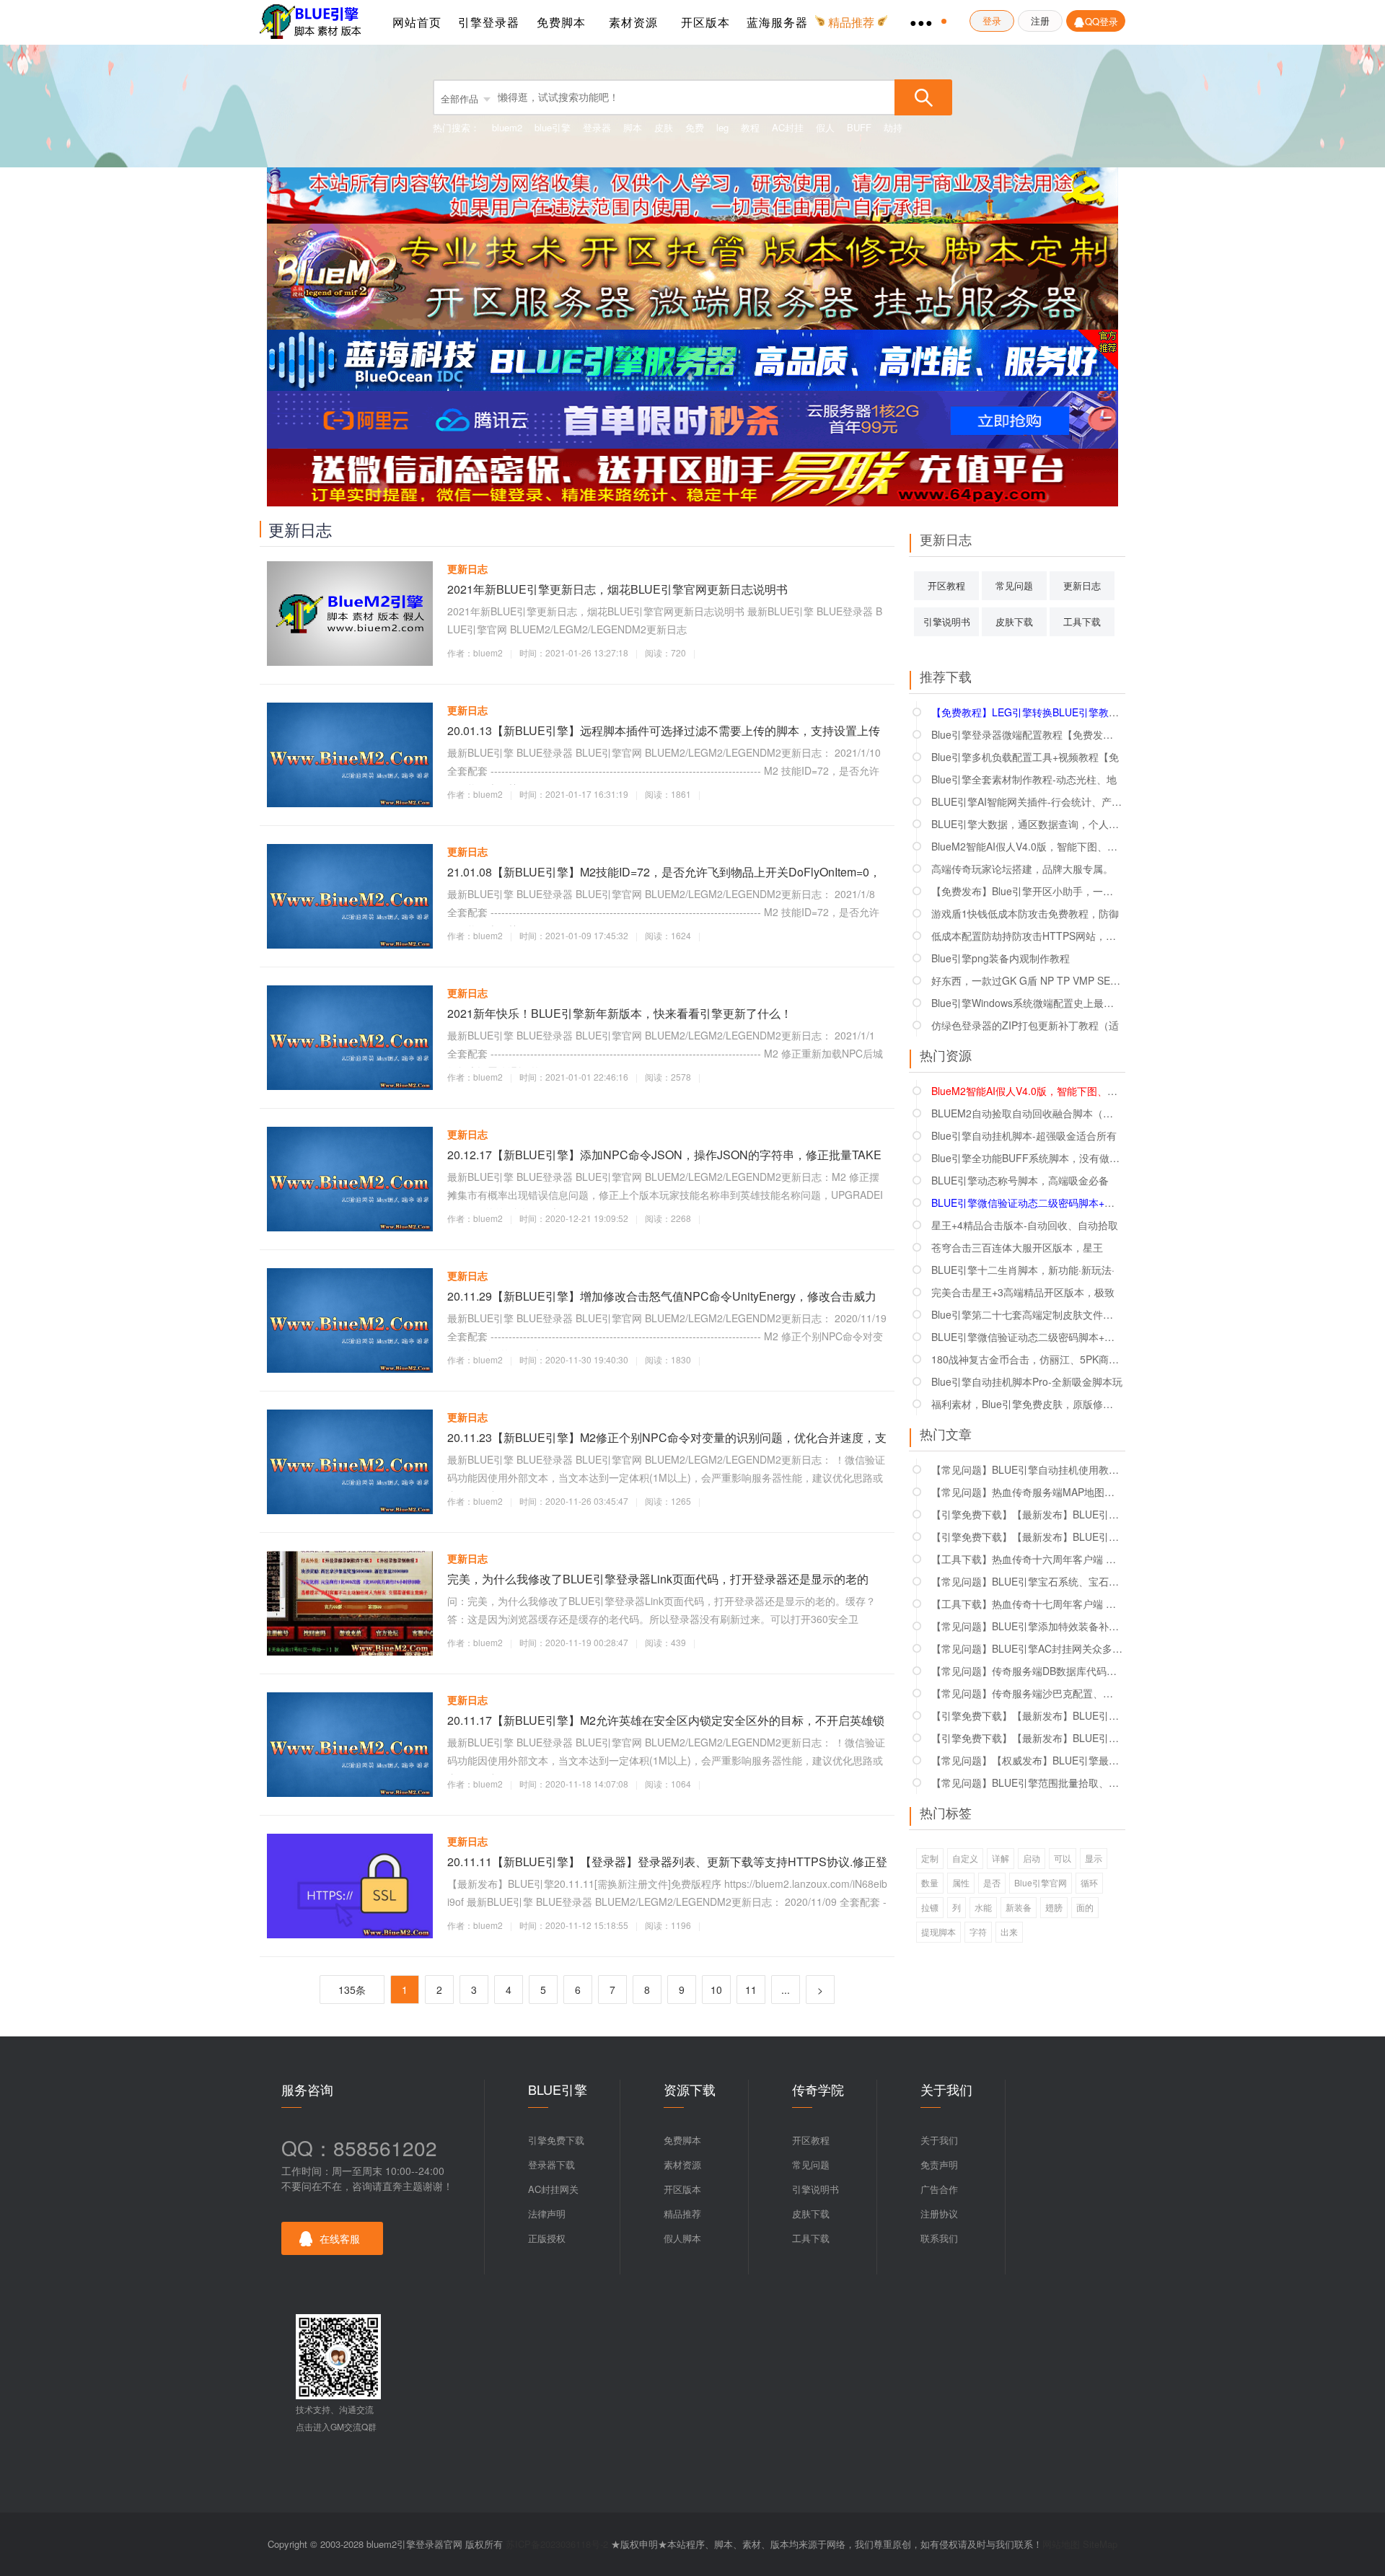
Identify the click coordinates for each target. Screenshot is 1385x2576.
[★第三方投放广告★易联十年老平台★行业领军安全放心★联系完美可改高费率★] (692, 476)
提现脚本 (938, 1931)
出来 (1009, 1931)
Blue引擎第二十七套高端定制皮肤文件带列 (1027, 1314)
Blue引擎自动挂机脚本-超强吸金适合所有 (1024, 1135)
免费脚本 (561, 22)
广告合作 (939, 2189)
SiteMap (1100, 2544)
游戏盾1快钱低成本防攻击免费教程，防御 (1025, 913)
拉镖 (930, 1907)
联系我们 (939, 2238)
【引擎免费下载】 (1027, 1514)
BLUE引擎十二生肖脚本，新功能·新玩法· (1023, 1270)
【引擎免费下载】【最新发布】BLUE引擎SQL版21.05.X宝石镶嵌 (1027, 1715)
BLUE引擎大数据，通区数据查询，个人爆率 (1027, 824)
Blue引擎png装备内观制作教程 (1001, 958)
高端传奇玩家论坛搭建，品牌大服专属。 (1022, 869)
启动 (1032, 1858)
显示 (1094, 1858)
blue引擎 (553, 127)
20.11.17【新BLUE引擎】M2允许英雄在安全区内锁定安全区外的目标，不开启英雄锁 (666, 1720)
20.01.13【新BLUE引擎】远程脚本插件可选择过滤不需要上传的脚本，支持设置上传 (664, 730)
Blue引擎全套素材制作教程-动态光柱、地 (1024, 779)
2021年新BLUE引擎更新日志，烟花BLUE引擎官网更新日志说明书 (617, 589)
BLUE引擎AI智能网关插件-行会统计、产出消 (1027, 801)
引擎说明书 (947, 621)
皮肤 (664, 127)
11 (751, 1990)
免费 (695, 127)
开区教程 (946, 585)
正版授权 (547, 2238)
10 (716, 1990)
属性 (961, 1882)
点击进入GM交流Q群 (336, 2426)
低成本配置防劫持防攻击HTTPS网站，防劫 (1027, 936)
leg (722, 127)
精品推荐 (682, 2214)
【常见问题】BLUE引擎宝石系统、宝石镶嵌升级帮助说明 (1027, 1581)
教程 (750, 127)
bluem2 (507, 127)
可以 (1063, 1858)
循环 (1089, 1882)
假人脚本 (682, 2238)
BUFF (859, 127)
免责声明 (939, 2164)
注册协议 (939, 2214)
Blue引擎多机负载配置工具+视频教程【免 (1025, 757)
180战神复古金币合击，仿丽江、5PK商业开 (1027, 1359)
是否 (992, 1882)
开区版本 (705, 22)
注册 (1040, 21)
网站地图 (1061, 2544)
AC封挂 (788, 127)
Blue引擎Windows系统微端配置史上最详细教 (1027, 1003)
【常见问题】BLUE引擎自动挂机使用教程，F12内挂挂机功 (1027, 1469)
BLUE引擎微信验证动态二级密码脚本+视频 (1027, 1337)
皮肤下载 (1014, 621)
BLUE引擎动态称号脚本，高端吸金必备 (1020, 1180)
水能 (983, 1907)
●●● (922, 22)
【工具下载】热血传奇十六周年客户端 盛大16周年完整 (1027, 1559)
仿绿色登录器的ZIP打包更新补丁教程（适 (1025, 1025)
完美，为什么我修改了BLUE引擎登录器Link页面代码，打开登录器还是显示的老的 (658, 1579)
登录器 (597, 127)
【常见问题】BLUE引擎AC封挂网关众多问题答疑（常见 (1027, 1648)
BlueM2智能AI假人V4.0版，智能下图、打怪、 (1027, 846)
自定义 (965, 1858)
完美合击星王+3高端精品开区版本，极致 (1023, 1292)
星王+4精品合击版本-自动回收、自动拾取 (1025, 1225)
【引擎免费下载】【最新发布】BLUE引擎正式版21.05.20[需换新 (1027, 1537)
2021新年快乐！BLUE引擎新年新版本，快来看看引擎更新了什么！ (620, 1013)
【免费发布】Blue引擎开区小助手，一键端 (1027, 891)
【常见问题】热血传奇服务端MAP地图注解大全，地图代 (1027, 1492)
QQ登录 (1102, 21)
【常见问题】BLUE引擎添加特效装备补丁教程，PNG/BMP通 (1027, 1626)
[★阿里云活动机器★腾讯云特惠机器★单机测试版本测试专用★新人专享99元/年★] (692, 418)
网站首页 (417, 22)
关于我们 (939, 2140)
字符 (978, 1931)
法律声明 (547, 2214)
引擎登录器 (489, 22)
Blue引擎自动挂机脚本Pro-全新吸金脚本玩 (1027, 1381)
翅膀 (1054, 1907)
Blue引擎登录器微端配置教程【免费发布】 (1027, 734)
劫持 (893, 127)
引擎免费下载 (556, 2140)
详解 (1001, 1858)
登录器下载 (551, 2164)
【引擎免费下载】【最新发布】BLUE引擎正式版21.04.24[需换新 (1027, 1738)
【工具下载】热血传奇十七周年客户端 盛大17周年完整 (1027, 1604)
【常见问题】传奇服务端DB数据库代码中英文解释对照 (1027, 1671)
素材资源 (633, 22)
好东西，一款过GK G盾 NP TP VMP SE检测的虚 (1027, 980)
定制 (930, 1858)
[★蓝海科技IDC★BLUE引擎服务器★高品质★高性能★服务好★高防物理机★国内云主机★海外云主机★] (692, 359)
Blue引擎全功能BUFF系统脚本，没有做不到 (1027, 1158)
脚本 (633, 127)
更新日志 (467, 568)
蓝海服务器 (777, 22)
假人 (825, 127)
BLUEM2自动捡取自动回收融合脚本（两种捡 (1027, 1113)
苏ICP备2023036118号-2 (557, 2544)
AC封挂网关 (553, 2189)
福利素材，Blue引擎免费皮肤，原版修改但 (1027, 1404)
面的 (1085, 1907)
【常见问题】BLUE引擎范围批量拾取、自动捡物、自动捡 (1027, 1782)
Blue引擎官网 (1041, 1882)
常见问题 (1014, 585)
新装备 (1019, 1907)
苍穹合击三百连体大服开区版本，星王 (1017, 1247)
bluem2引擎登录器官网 (314, 22)
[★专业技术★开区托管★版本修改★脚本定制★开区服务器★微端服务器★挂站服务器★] (692, 275)
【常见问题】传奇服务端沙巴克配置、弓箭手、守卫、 (1027, 1693)
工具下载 (1082, 621)
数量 (930, 1882)
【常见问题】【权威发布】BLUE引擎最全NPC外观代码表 (1027, 1760)
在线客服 (340, 2238)
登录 (992, 21)
